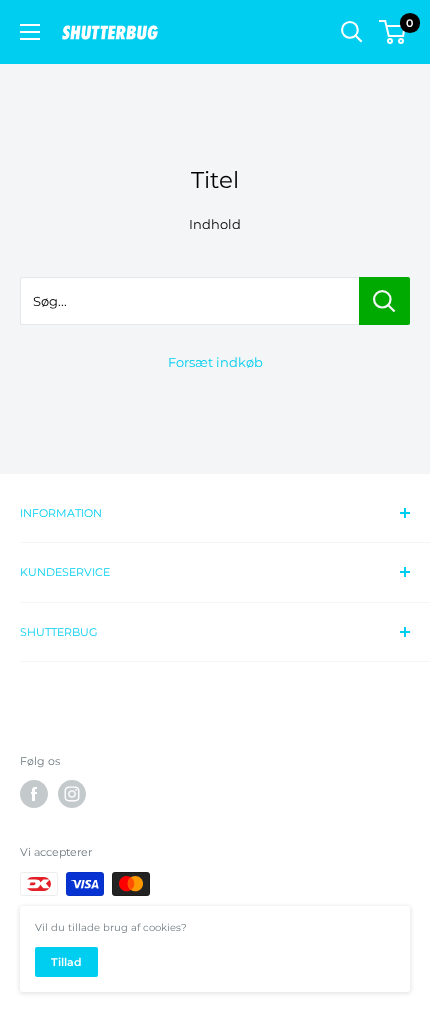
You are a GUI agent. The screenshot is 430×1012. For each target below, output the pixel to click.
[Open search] (352, 32)
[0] (393, 32)
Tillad (66, 962)
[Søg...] (384, 301)
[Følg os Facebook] (34, 794)
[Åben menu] (30, 32)
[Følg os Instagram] (72, 794)
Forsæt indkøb (215, 362)
